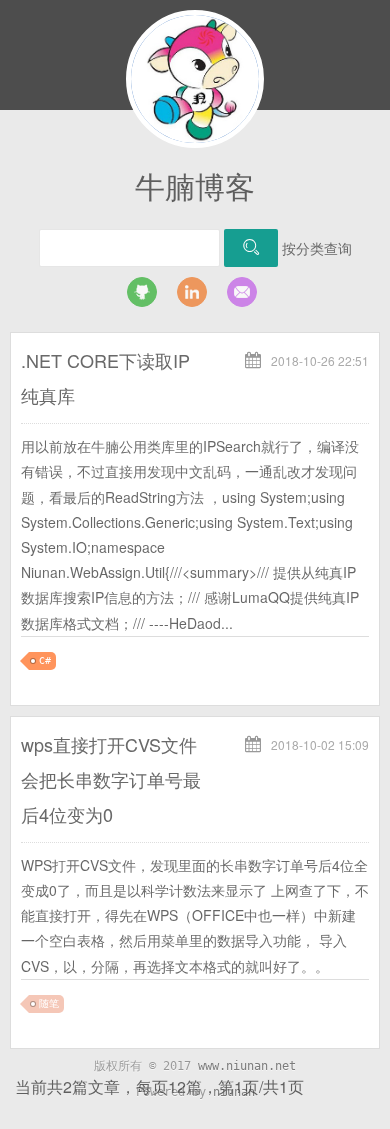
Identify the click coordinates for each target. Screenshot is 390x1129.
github (142, 292)
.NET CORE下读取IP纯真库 (105, 377)
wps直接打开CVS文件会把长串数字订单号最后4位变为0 (111, 779)
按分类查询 (317, 248)
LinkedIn (192, 292)
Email (242, 292)
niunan (234, 1092)
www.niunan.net (247, 1066)
